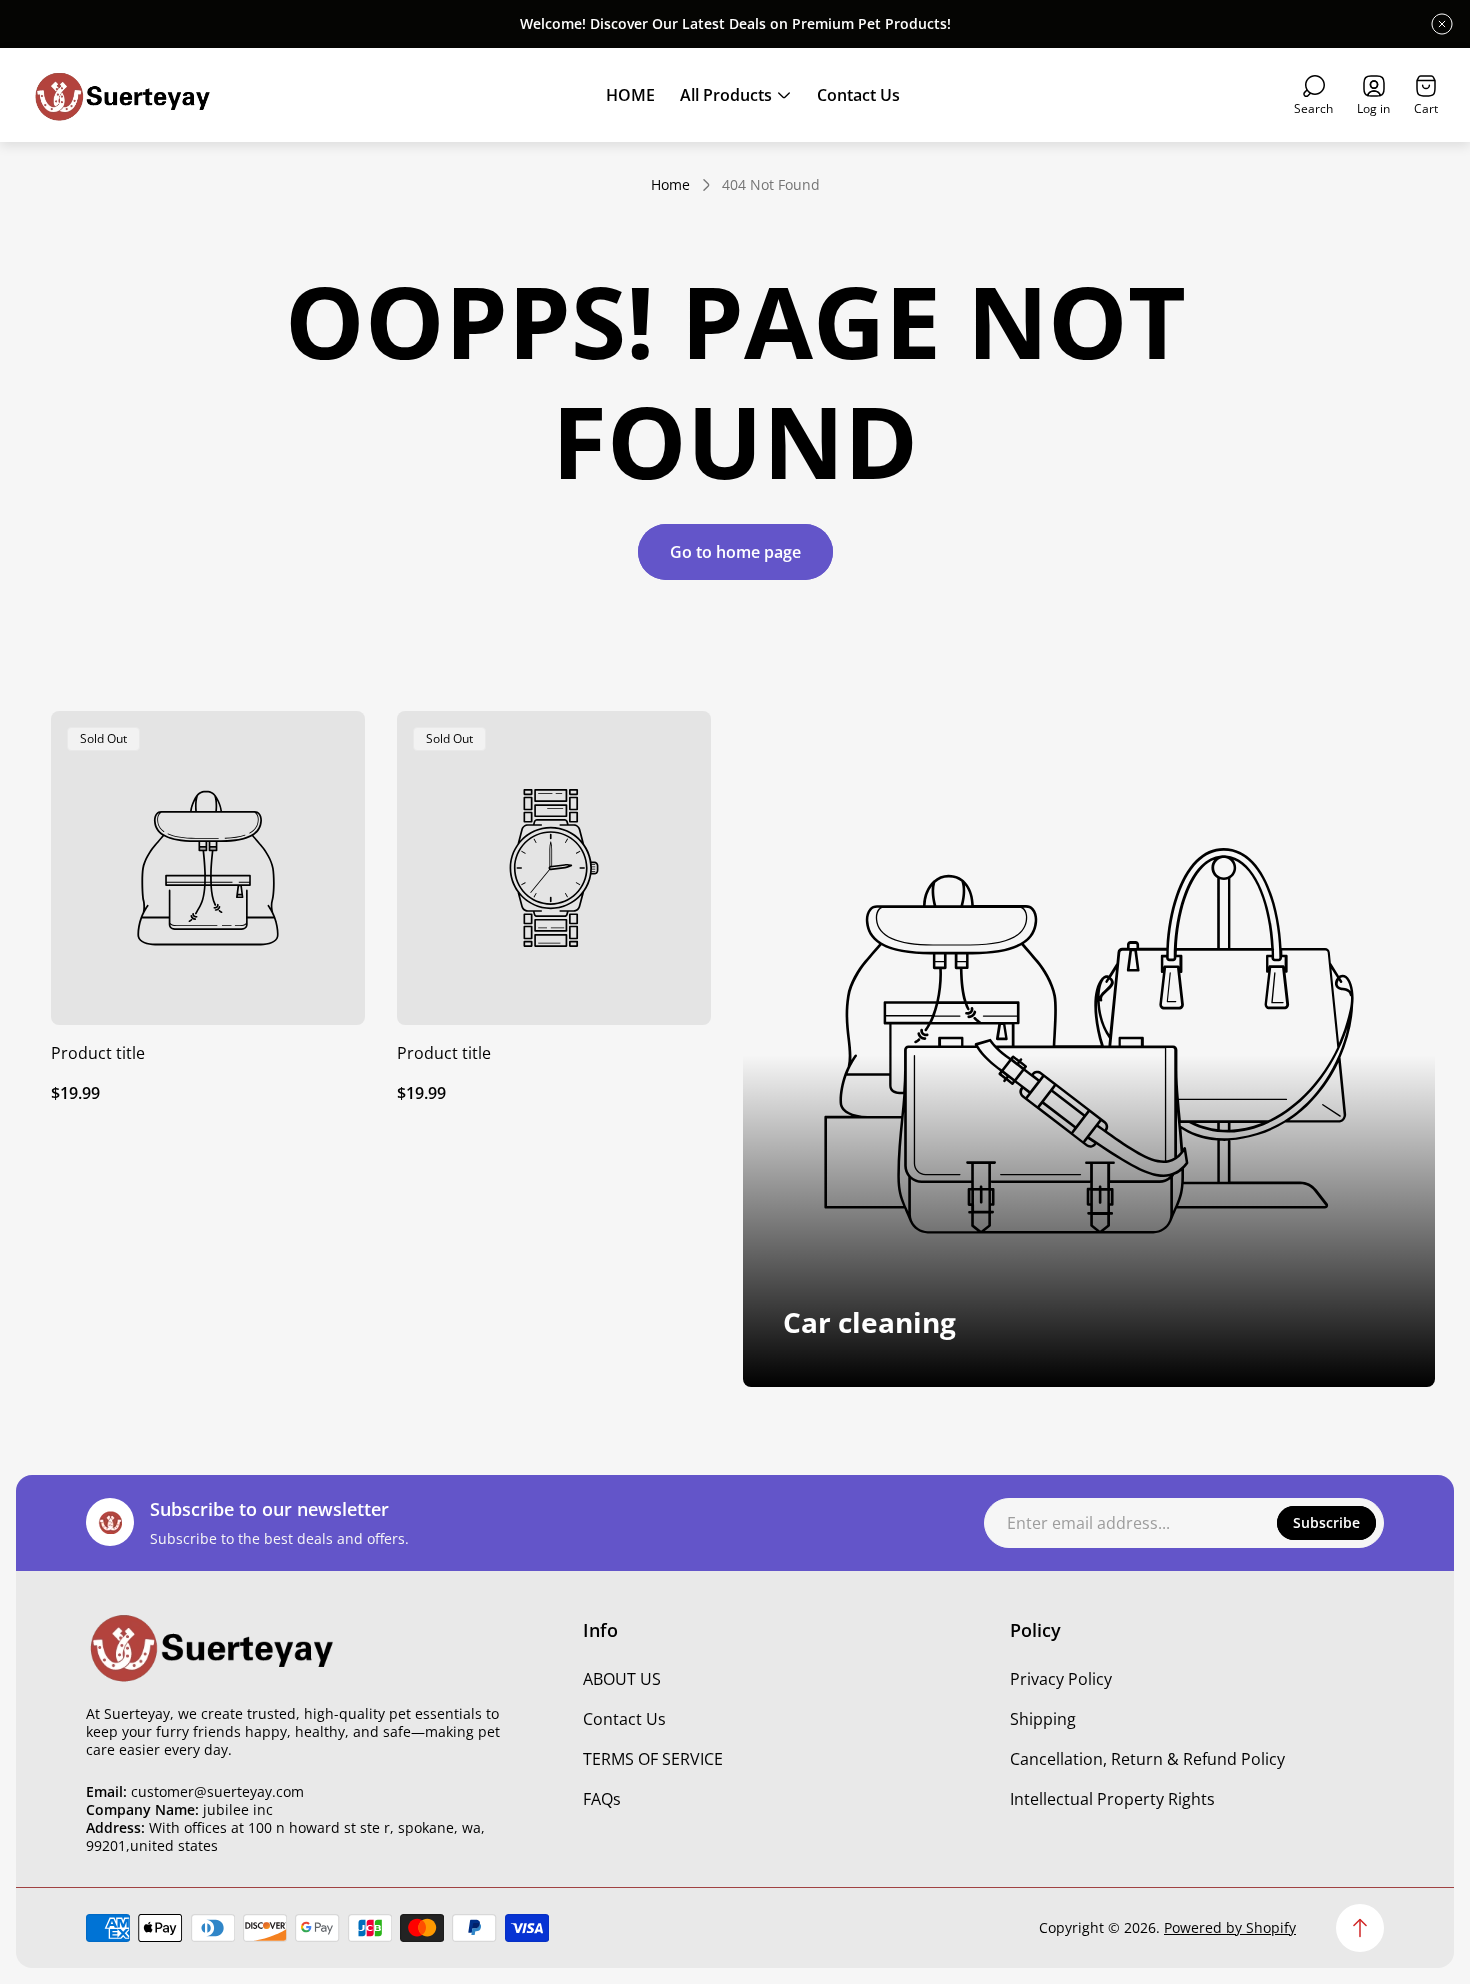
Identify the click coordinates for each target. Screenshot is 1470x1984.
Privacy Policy (1061, 1679)
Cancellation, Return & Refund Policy (1147, 1759)
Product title (98, 1053)
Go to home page (735, 552)
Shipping (1043, 1719)
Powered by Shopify (1230, 1927)
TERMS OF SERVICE (653, 1759)
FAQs (602, 1799)
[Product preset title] (208, 868)
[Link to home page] (211, 1646)
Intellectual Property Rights (1112, 1799)
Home (670, 185)
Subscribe (1326, 1522)
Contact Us (624, 1719)
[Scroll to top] (1360, 1928)
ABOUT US (622, 1679)
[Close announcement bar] (1442, 24)
